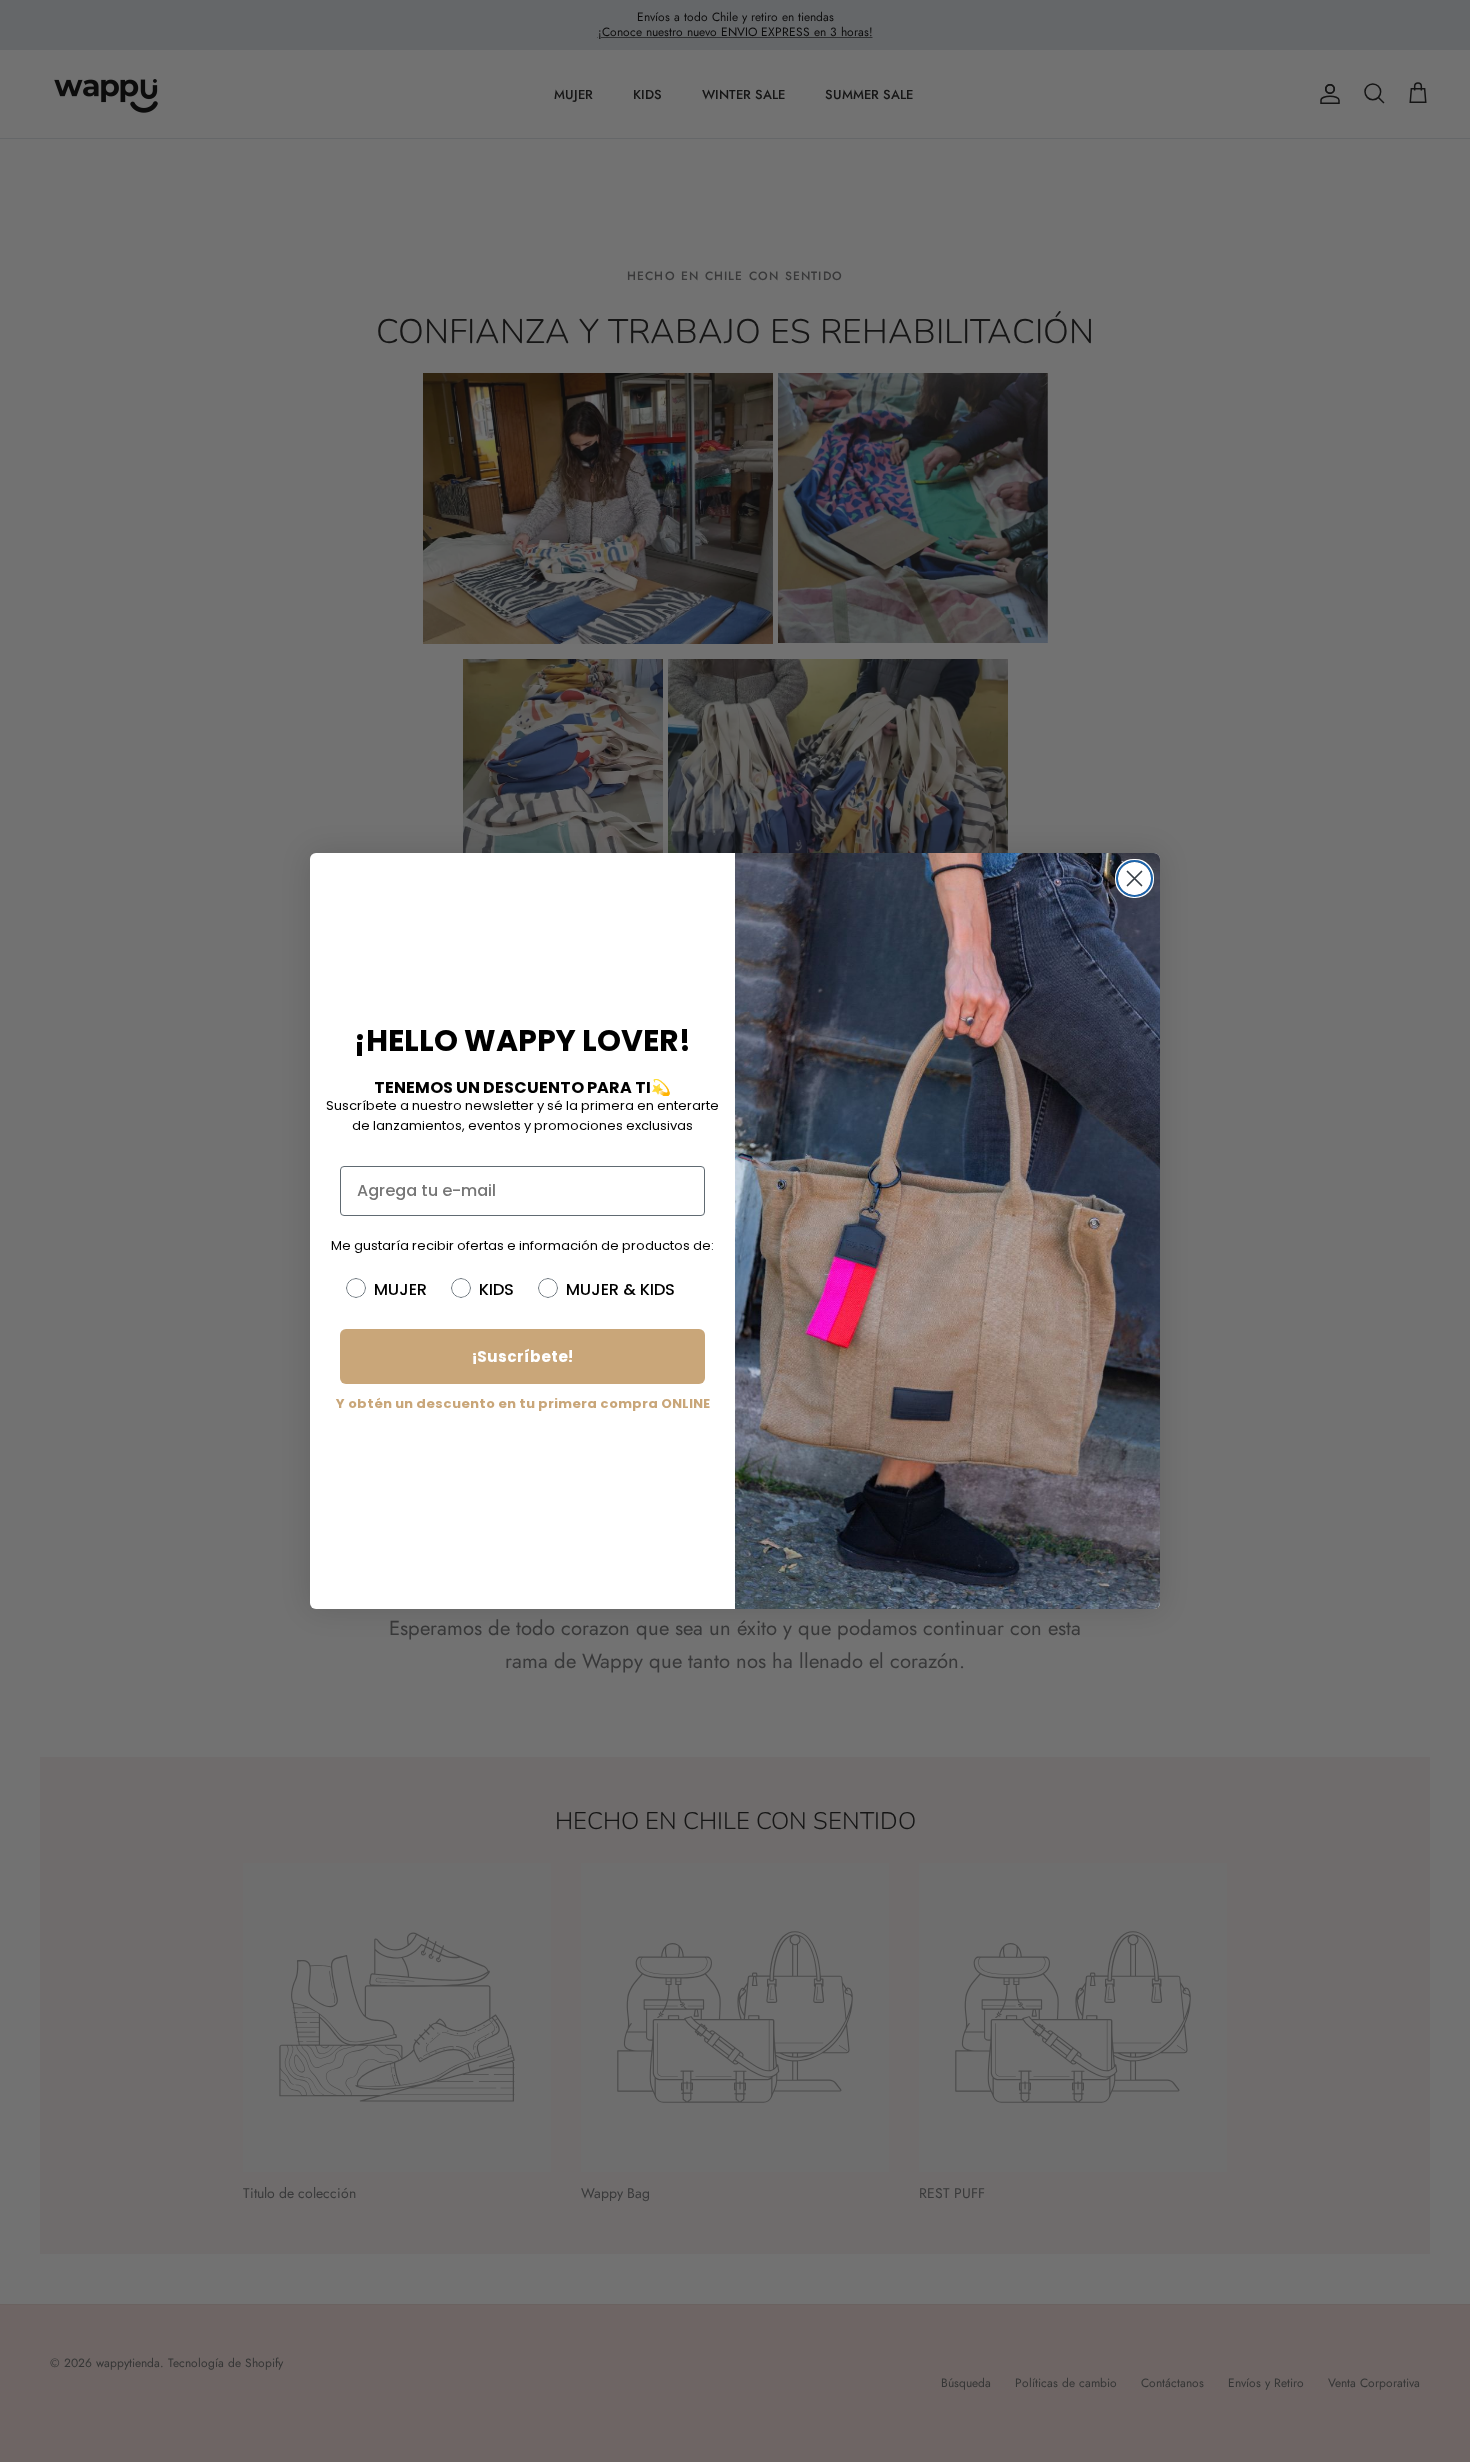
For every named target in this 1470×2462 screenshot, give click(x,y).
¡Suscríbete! (522, 1356)
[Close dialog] (1134, 878)
